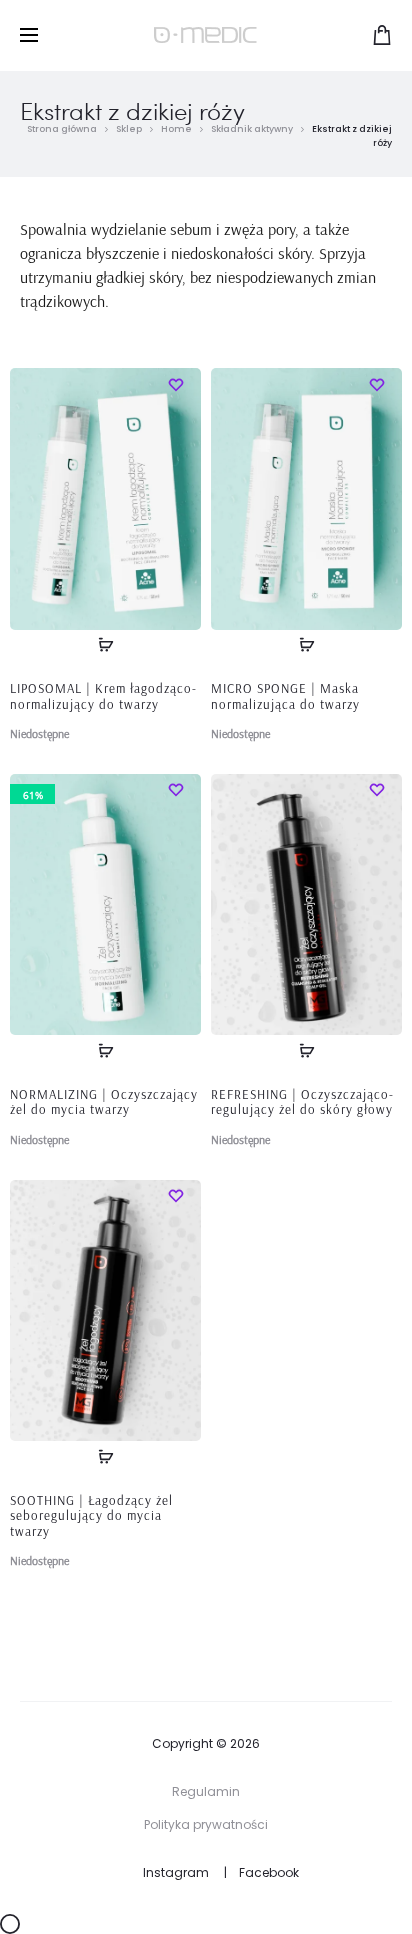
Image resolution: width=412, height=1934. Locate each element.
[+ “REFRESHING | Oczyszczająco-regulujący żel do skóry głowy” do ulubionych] (377, 789)
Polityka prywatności (206, 1824)
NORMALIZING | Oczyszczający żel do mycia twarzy (104, 1102)
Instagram (176, 1872)
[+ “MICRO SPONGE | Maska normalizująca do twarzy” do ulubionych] (377, 383)
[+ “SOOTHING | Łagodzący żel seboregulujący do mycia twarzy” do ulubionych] (176, 1195)
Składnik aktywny (252, 129)
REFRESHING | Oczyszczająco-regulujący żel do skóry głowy (302, 1102)
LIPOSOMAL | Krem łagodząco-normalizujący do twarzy (103, 696)
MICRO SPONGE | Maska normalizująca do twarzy (285, 696)
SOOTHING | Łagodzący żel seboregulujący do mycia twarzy (91, 1515)
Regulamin (206, 1791)
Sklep (129, 129)
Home (176, 129)
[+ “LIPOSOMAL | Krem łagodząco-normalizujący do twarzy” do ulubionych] (176, 383)
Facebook (269, 1872)
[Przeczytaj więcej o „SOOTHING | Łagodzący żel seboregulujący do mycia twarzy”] (106, 1456)
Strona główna (62, 129)
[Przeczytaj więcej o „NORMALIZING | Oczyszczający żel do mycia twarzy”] (106, 1050)
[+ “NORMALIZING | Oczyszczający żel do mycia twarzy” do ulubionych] (176, 789)
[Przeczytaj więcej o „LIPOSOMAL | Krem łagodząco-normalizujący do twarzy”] (106, 645)
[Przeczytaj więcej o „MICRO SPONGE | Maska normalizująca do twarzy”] (307, 645)
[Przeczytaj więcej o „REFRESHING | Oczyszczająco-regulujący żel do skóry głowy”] (307, 1050)
